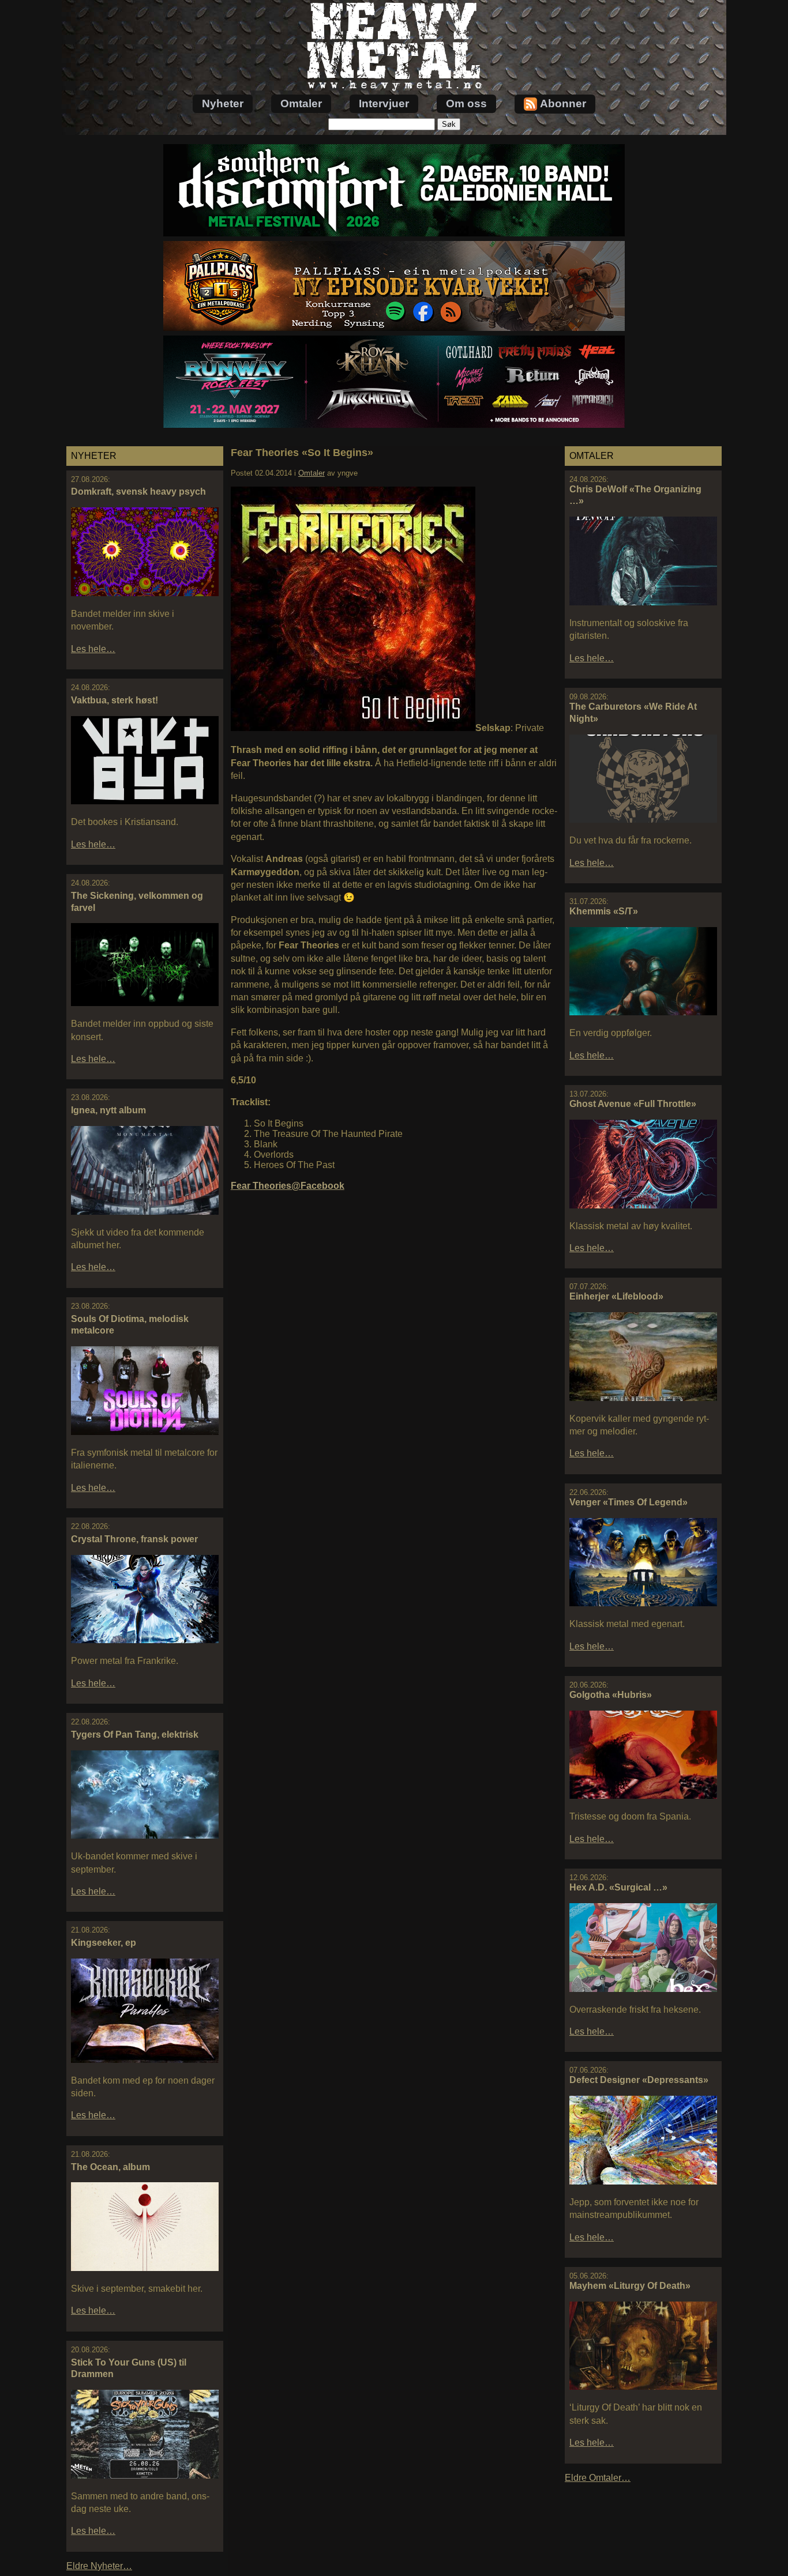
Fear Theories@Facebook (288, 1186)
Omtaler (301, 103)
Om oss (466, 103)
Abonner (563, 103)
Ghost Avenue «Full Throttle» (633, 1104)
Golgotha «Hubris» (611, 1695)
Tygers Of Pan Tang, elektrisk (135, 1735)
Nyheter (223, 103)
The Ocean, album (110, 2167)
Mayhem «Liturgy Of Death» (630, 2286)
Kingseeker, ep (104, 1943)
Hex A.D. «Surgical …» (618, 1887)
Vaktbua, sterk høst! (115, 700)
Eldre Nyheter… (99, 2566)
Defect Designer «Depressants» (639, 2080)
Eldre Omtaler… (598, 2478)
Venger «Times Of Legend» (628, 1502)
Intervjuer (384, 103)
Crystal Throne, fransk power (134, 1539)
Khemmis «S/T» (604, 911)
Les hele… (93, 649)
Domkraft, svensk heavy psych (138, 492)
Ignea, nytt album (108, 1110)
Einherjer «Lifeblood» (616, 1296)
